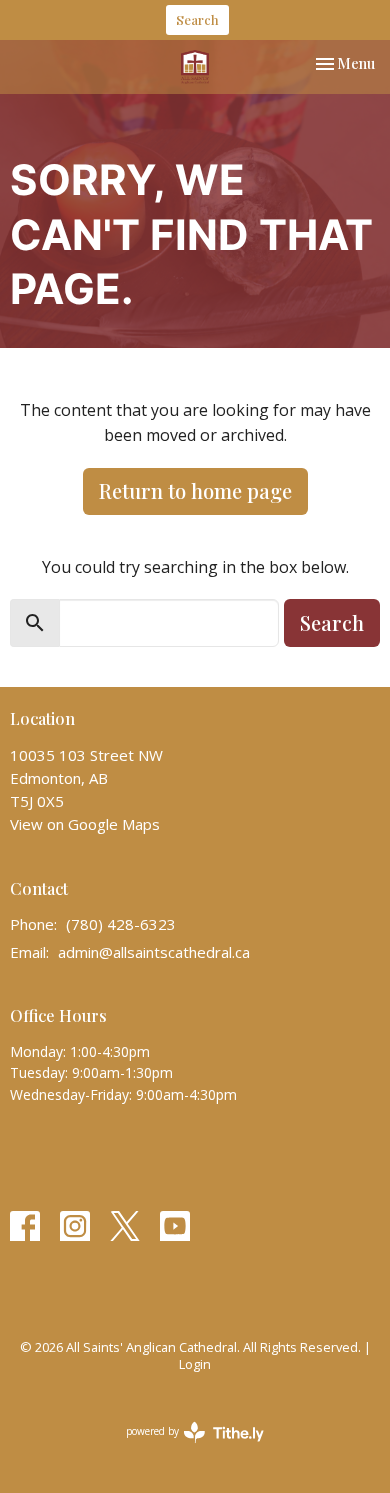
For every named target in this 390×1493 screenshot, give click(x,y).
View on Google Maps (85, 824)
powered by (184, 1448)
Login (195, 1364)
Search (197, 19)
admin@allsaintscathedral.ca (154, 952)
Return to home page (195, 490)
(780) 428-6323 (121, 924)
